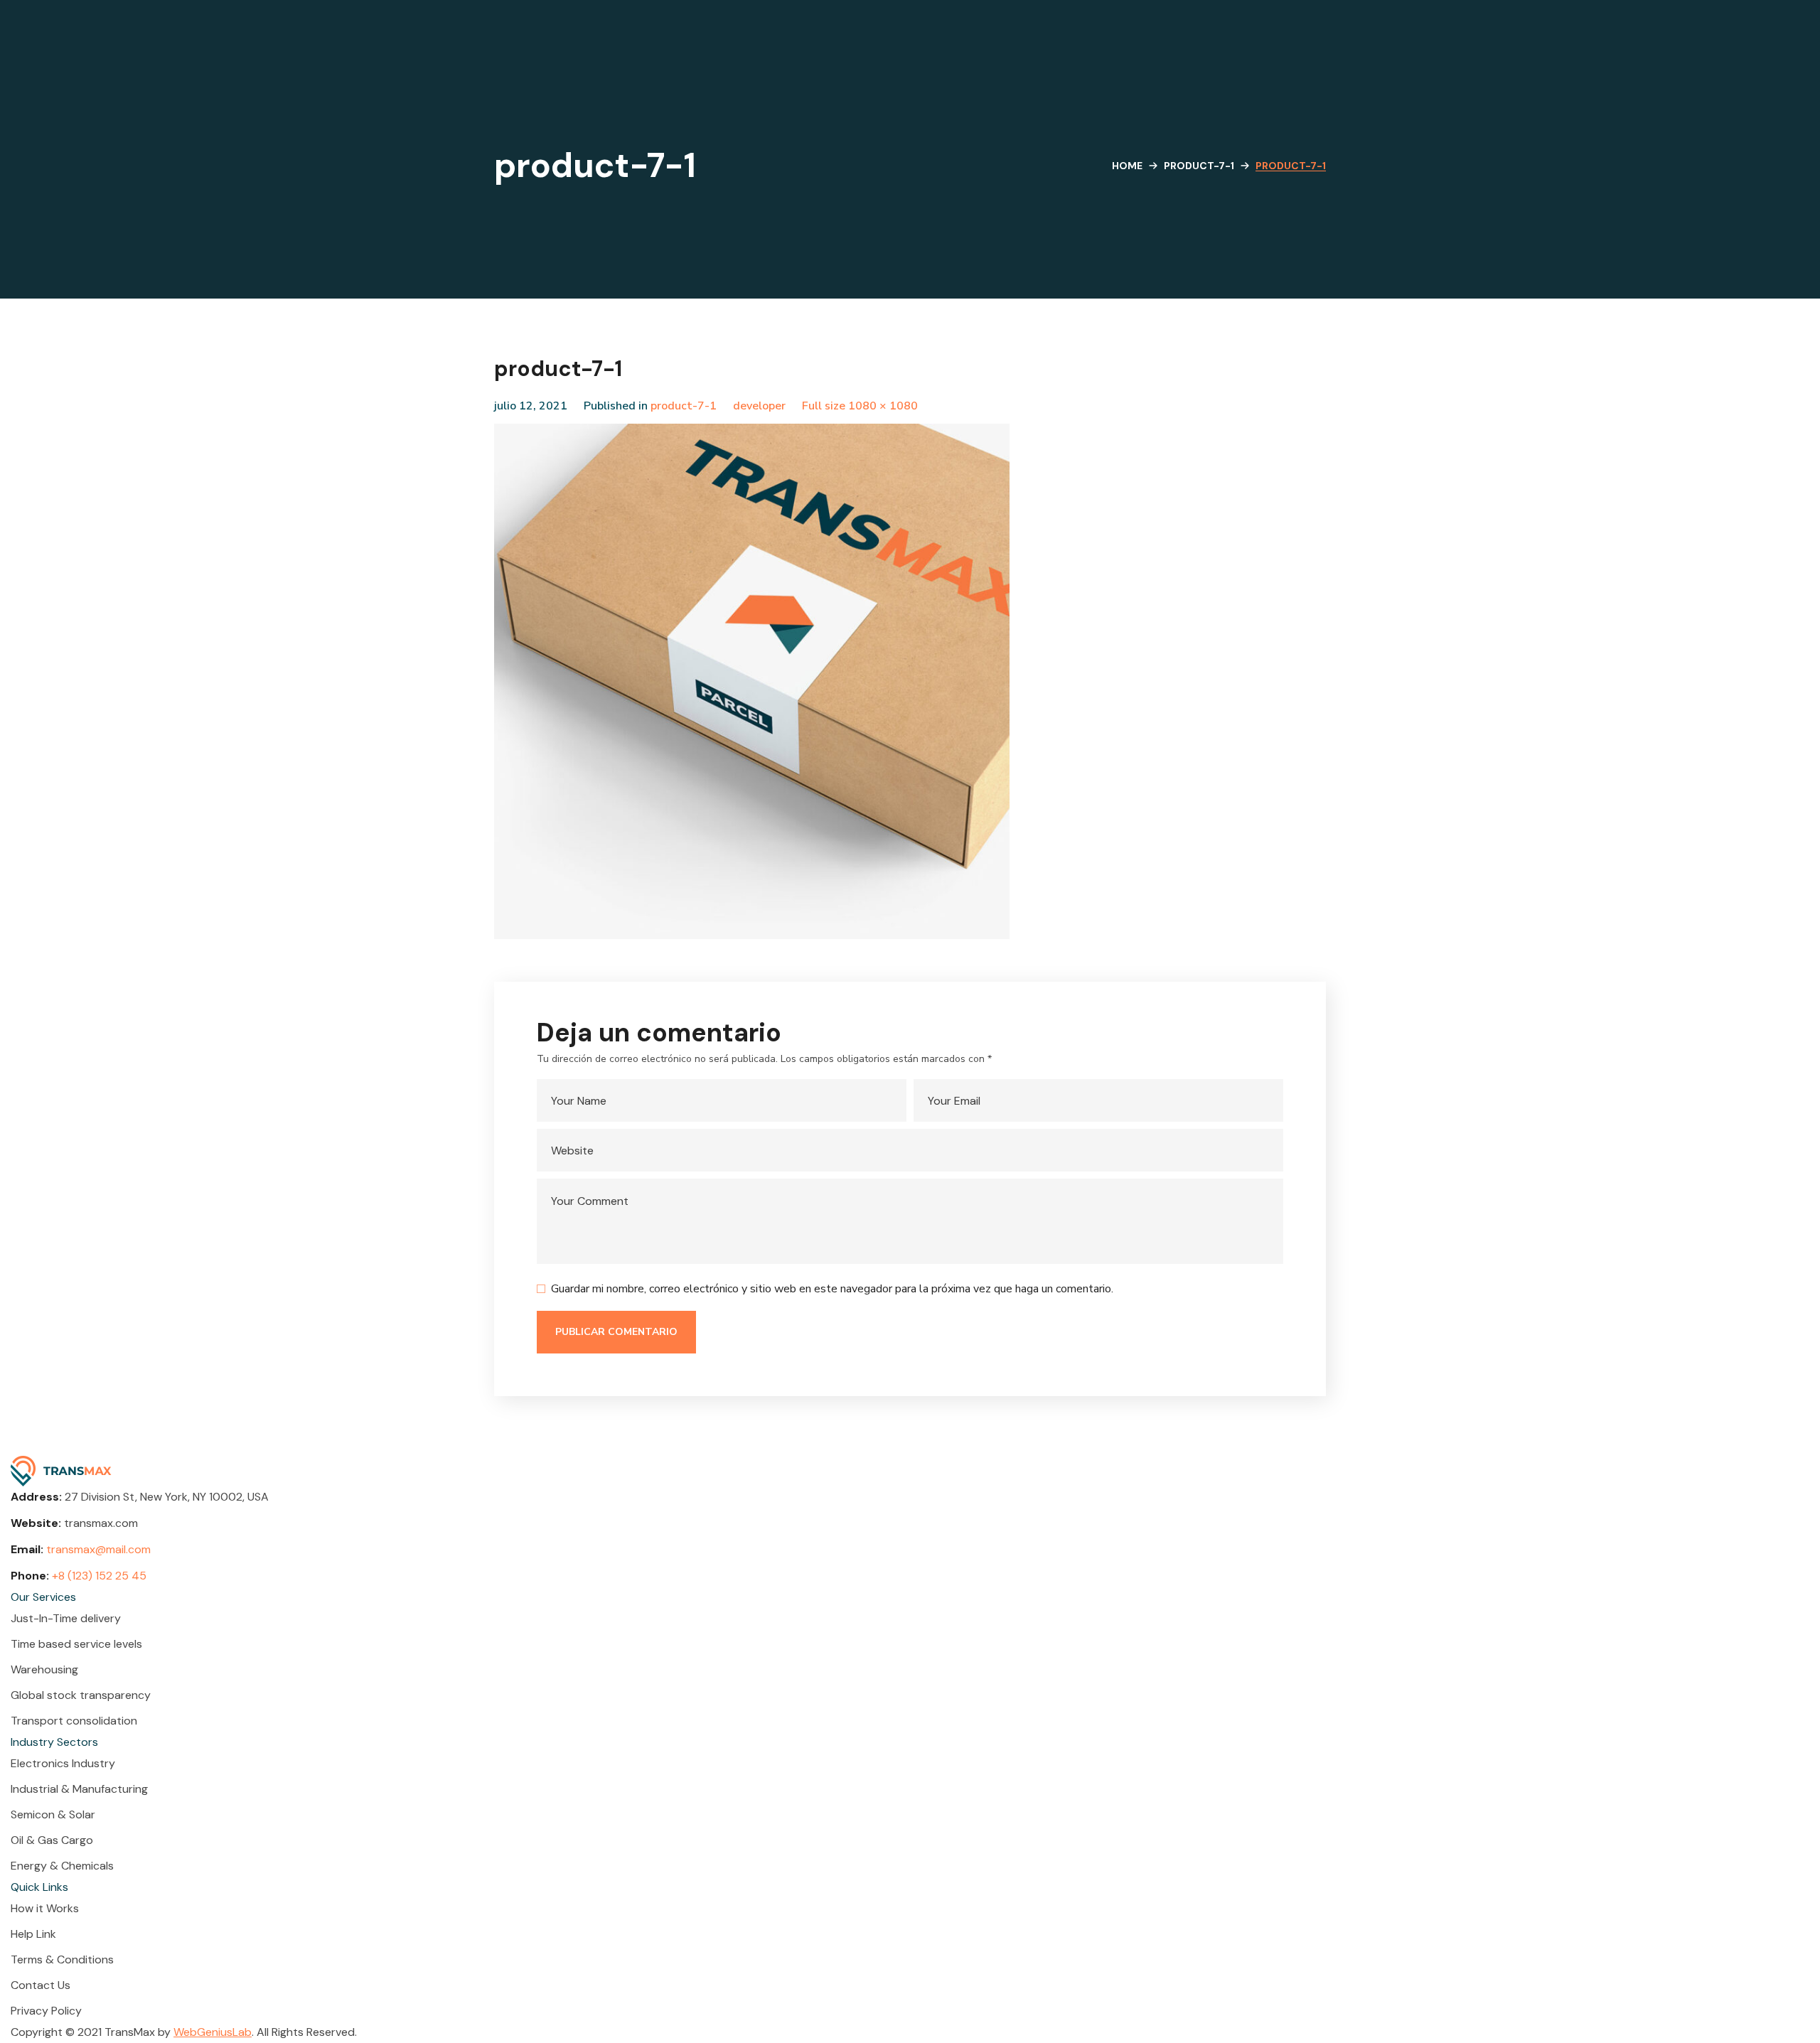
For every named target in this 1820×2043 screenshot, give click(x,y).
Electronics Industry (63, 1763)
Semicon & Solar (53, 1814)
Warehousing (44, 1669)
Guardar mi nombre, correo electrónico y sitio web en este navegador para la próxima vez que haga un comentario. (832, 1289)
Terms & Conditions (62, 1959)
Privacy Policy (46, 2011)
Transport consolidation (74, 1721)
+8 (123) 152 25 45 (99, 1576)
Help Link (33, 1934)
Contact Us (41, 1985)
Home (1127, 166)
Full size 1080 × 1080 (860, 406)
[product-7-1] (752, 434)
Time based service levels (76, 1644)
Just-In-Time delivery (66, 1618)
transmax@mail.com (98, 1549)
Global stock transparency (81, 1695)
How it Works (45, 1908)
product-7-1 (1199, 166)
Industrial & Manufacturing (79, 1789)
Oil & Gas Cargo (52, 1840)
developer (759, 406)
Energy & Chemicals (62, 1866)
